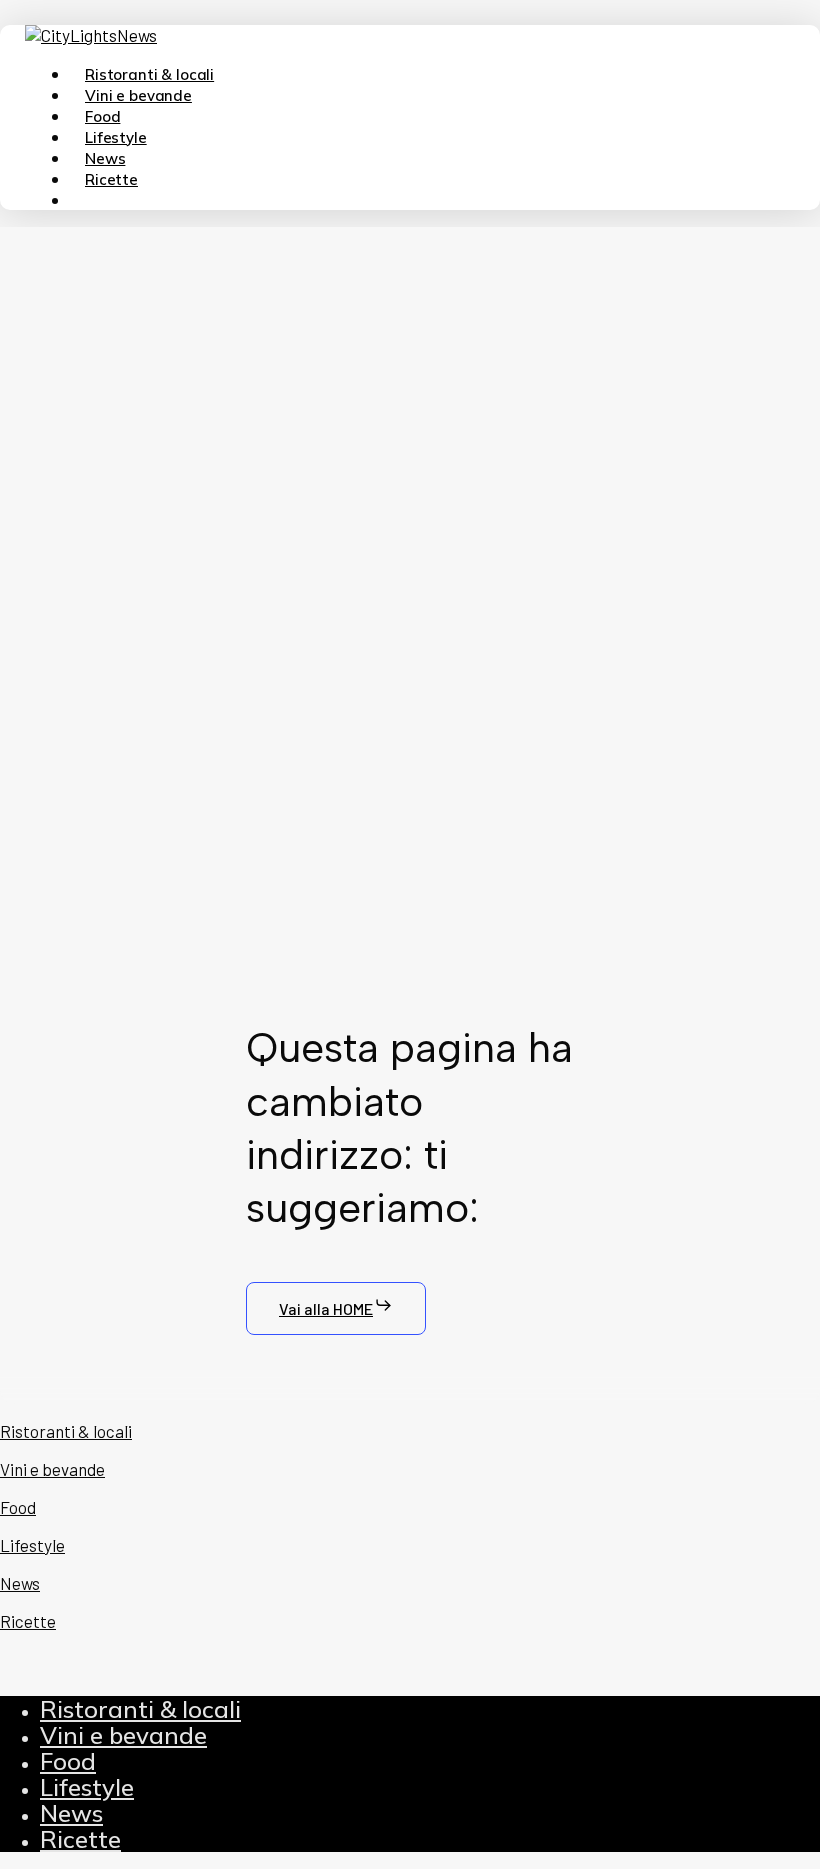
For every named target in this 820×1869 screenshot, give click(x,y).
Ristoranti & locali (140, 1709)
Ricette (80, 1839)
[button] (336, 1308)
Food (68, 1761)
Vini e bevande (123, 1735)
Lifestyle (87, 1787)
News (71, 1813)
